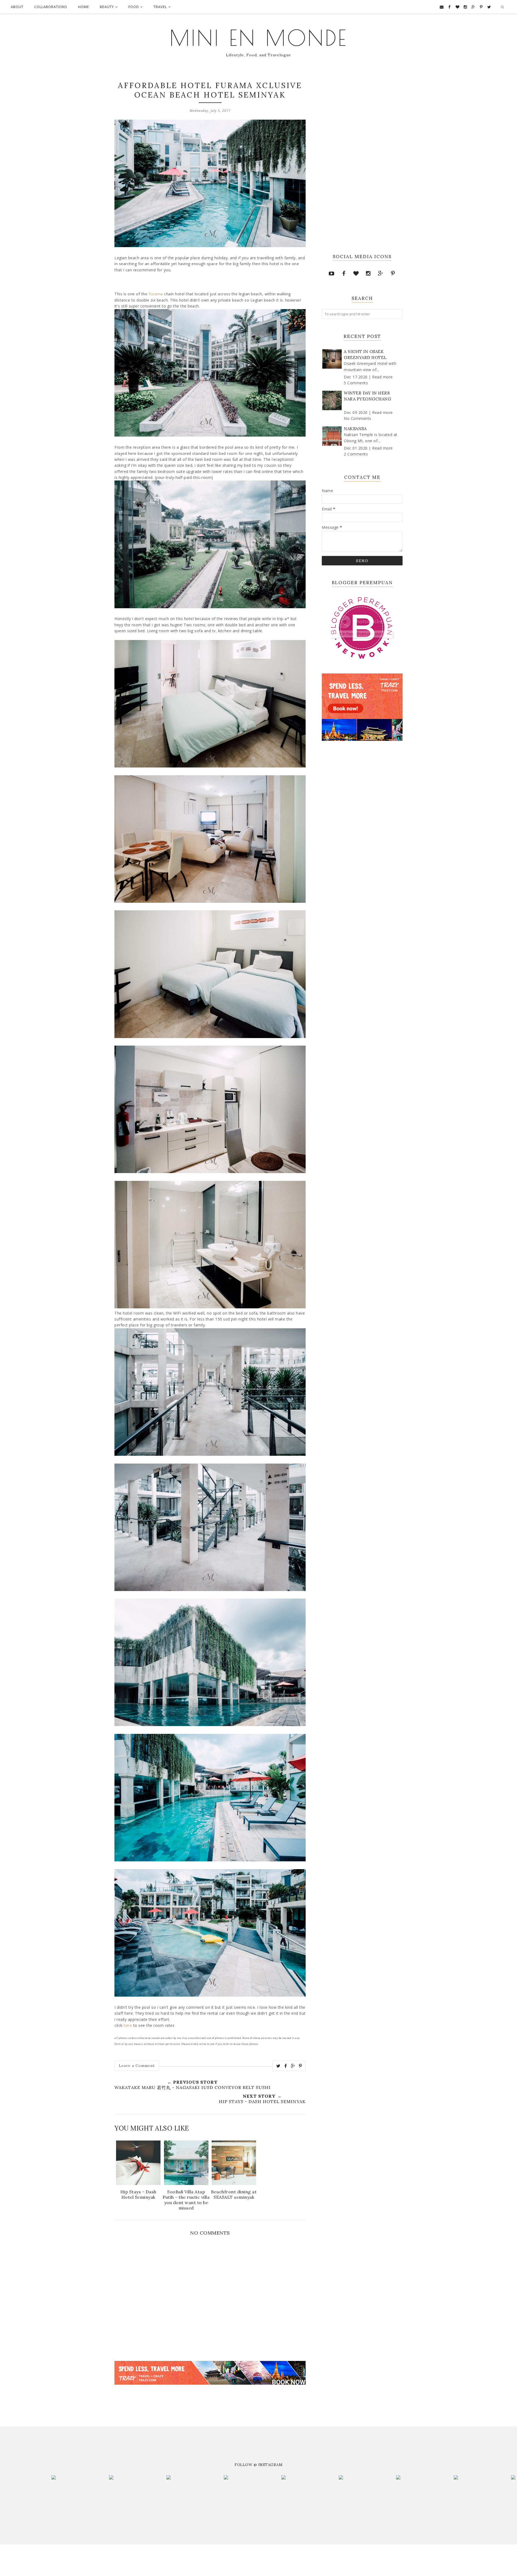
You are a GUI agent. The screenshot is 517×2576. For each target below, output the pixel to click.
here (128, 2025)
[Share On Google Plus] (293, 2066)
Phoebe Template (171, 2556)
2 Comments (356, 454)
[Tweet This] (278, 2066)
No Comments (358, 418)
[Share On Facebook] (286, 2066)
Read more (382, 377)
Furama (156, 294)
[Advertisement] (177, 2394)
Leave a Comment (137, 2066)
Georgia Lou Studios (228, 2556)
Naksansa (355, 429)
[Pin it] (301, 2066)
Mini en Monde (259, 38)
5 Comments (356, 383)
